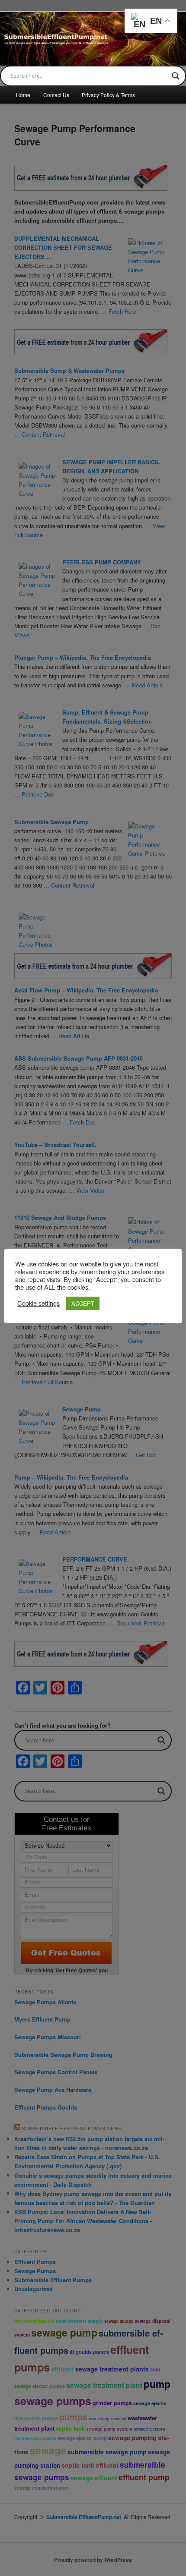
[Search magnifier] (176, 76)
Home (23, 95)
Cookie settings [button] (38, 1303)
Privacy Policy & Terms (108, 95)
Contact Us (56, 95)
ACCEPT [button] (83, 1303)
